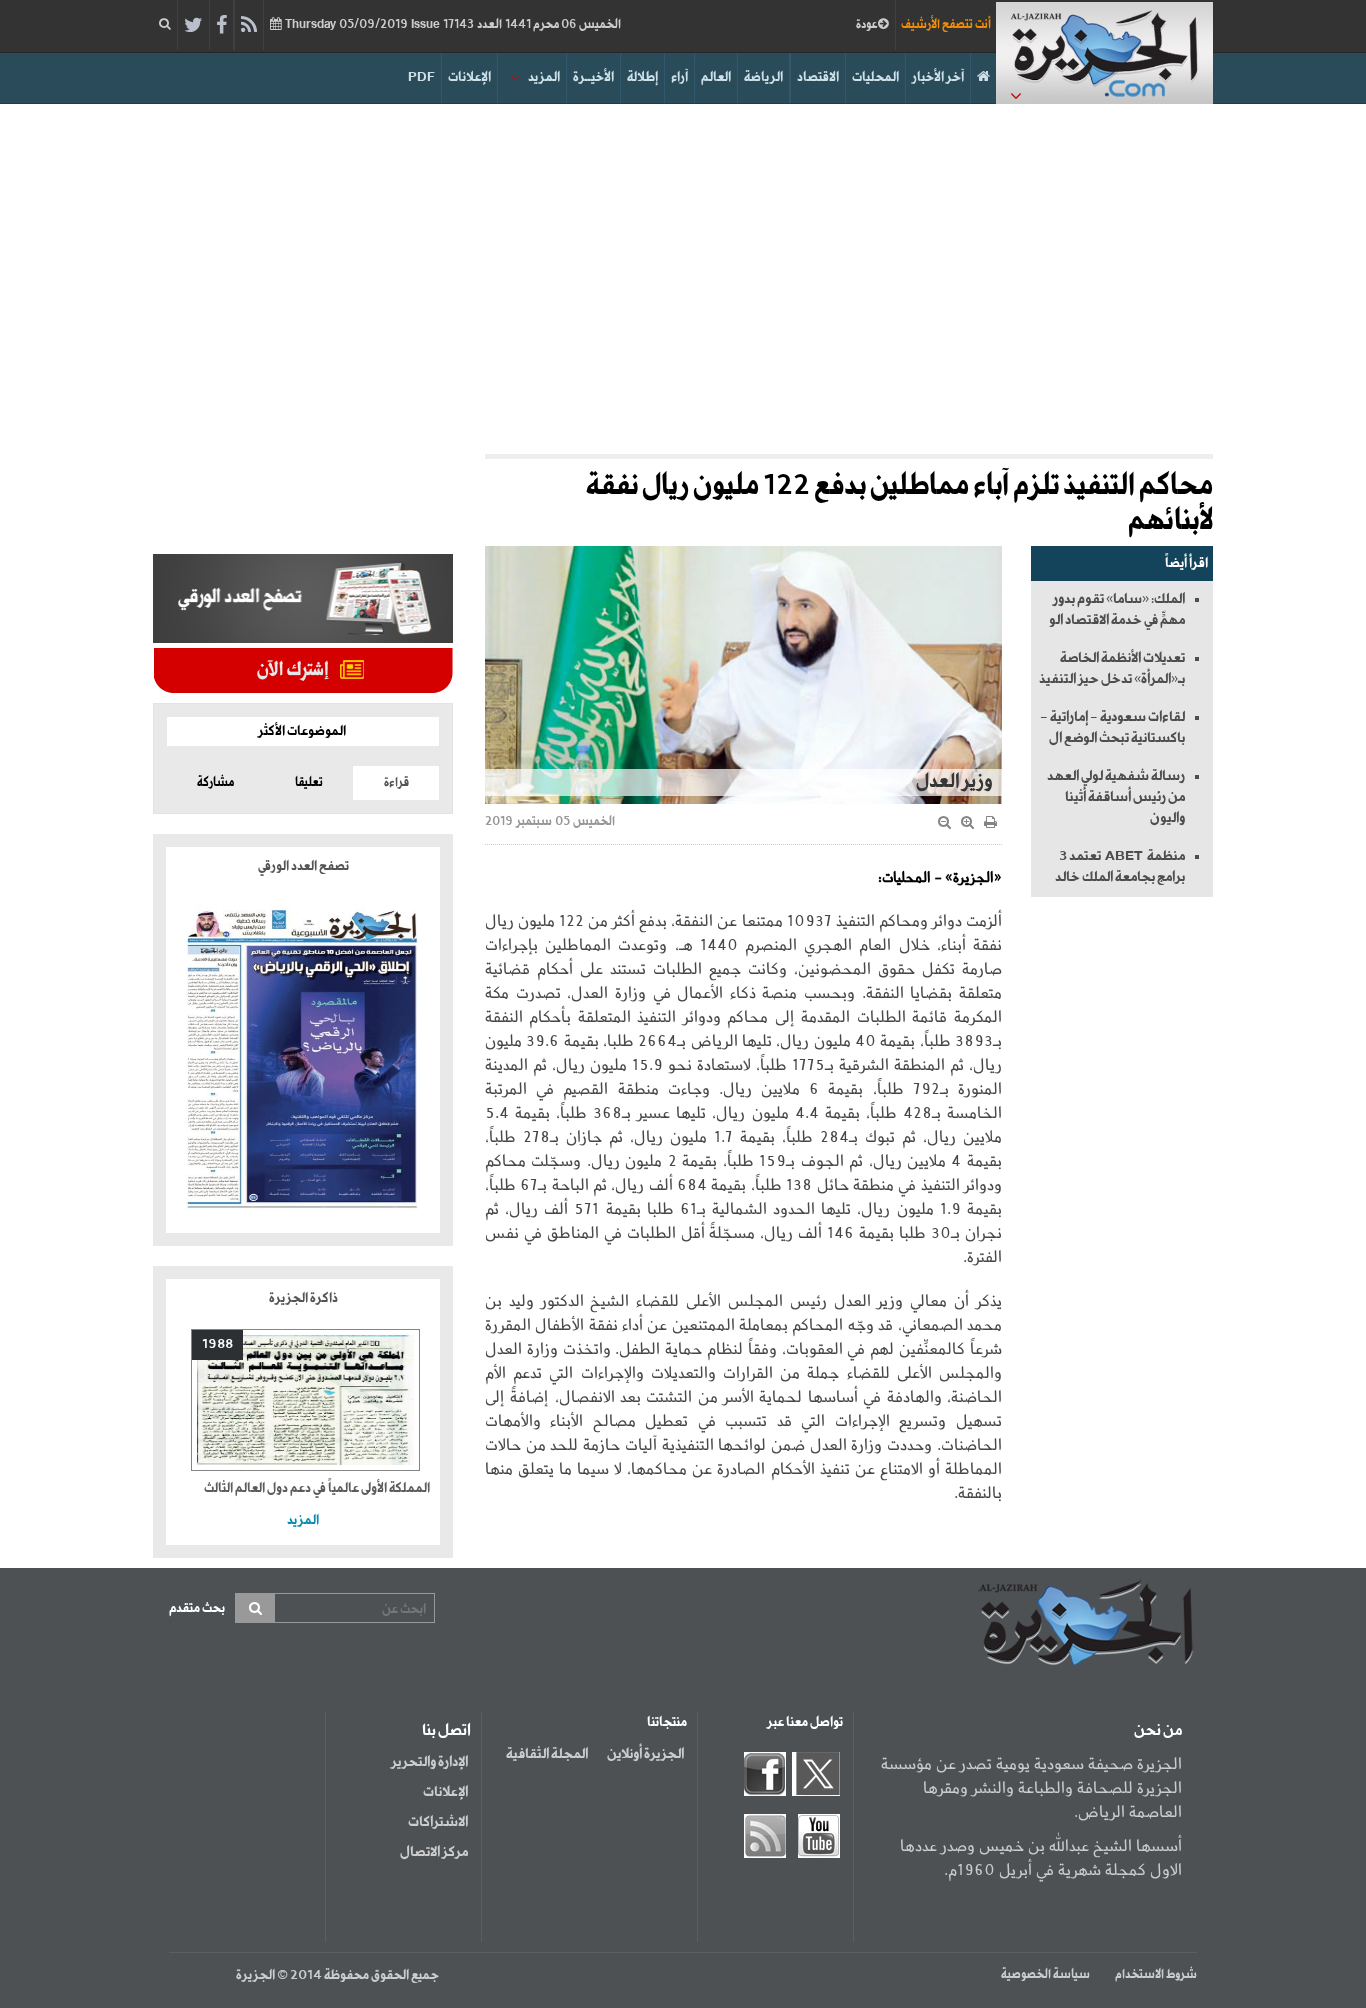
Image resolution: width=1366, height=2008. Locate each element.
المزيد (544, 77)
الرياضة (763, 77)
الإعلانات (469, 77)
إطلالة (642, 77)
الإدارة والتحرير (429, 1762)
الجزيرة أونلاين (645, 1754)
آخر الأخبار (938, 77)
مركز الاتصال (434, 1852)
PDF (421, 77)
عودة (867, 25)
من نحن (1158, 1731)
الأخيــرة (593, 77)
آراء (679, 77)
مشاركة (215, 783)
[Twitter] (193, 26)
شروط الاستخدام (1156, 1975)
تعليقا (309, 783)
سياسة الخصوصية (1045, 1975)
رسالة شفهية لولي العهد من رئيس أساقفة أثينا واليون (1116, 797)
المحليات (875, 77)
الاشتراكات (438, 1822)
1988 (217, 1344)
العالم (716, 77)
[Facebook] (221, 26)
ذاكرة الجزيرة (303, 1298)
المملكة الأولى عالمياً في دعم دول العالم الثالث (317, 1488)
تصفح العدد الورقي (303, 866)
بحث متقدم (197, 1608)
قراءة (396, 783)
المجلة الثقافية (547, 1754)
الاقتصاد (818, 77)
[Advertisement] (683, 274)
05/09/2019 (451, 25)
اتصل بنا (446, 1731)
